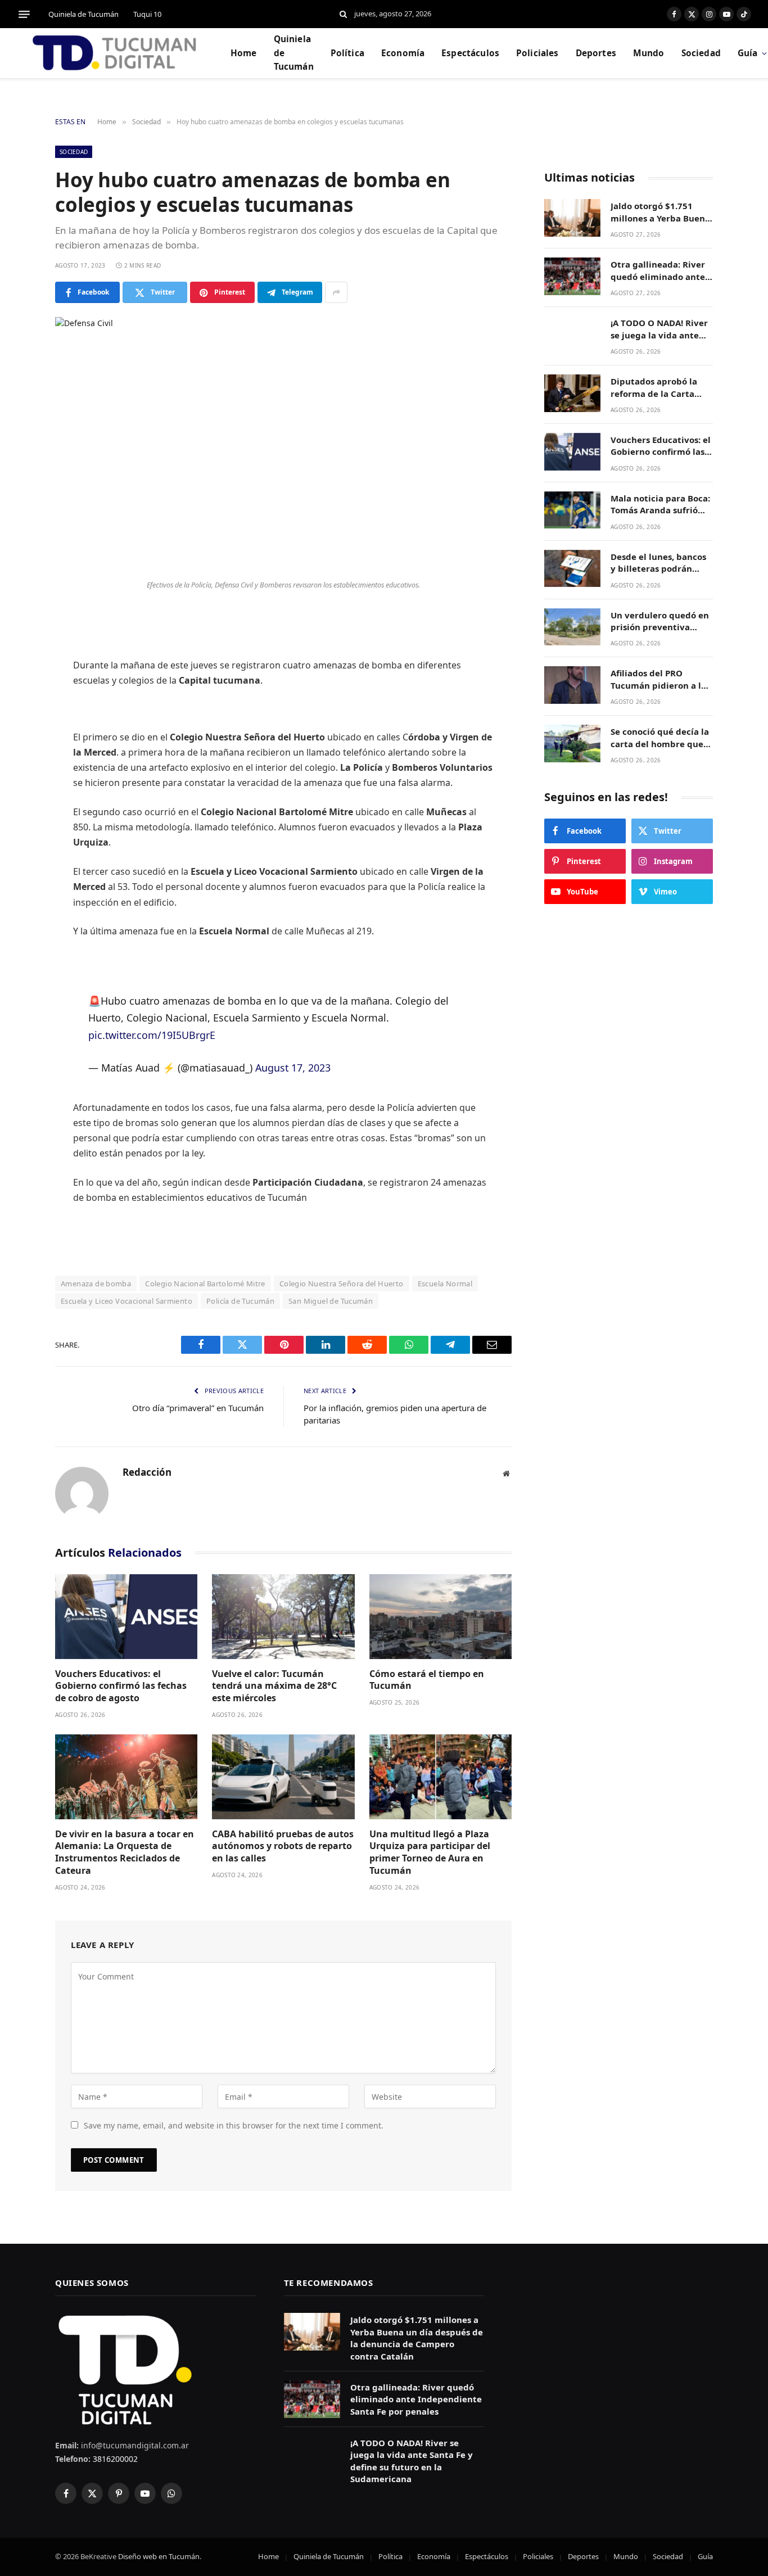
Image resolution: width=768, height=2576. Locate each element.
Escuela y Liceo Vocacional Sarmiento (127, 1301)
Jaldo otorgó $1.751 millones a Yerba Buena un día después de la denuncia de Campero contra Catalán (660, 212)
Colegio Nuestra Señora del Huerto (342, 1284)
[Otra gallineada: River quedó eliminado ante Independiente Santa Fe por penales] (572, 276)
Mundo (649, 53)
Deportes (596, 53)
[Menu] (24, 14)
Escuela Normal (445, 1284)
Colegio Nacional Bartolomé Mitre (205, 1284)
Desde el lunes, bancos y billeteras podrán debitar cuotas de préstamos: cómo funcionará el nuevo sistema (658, 563)
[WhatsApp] (17, 762)
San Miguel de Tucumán (331, 1301)
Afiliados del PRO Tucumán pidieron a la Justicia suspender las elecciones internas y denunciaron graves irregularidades (658, 679)
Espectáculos (470, 53)
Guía (705, 2556)
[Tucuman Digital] (115, 53)
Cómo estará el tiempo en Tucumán (427, 1680)
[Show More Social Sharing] (336, 292)
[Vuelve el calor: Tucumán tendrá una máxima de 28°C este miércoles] (283, 1617)
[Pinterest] (17, 734)
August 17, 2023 (293, 1068)
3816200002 (114, 2459)
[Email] (17, 791)
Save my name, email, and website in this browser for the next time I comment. (234, 2125)
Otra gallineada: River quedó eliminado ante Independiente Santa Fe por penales (662, 271)
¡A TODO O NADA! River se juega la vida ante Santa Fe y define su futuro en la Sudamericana (659, 329)
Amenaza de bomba (96, 1284)
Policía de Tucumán (240, 1301)
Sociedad (701, 53)
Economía (403, 53)
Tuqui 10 (147, 14)
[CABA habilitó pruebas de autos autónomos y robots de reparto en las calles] (283, 1777)
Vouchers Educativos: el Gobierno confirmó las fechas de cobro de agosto (121, 1686)
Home (244, 53)
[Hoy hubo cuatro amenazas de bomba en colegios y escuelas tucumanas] (283, 446)
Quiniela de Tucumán (83, 14)
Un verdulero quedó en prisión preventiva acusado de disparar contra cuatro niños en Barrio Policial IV (660, 622)
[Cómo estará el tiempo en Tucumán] (441, 1617)
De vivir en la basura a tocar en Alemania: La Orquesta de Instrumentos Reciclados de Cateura (125, 1852)
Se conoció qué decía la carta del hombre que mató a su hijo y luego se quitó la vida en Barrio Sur (660, 738)
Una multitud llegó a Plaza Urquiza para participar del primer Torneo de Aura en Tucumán (430, 1852)
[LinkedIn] (17, 705)
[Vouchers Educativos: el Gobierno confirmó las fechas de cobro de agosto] (126, 1617)
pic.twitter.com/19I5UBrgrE (152, 1035)
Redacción (147, 1472)
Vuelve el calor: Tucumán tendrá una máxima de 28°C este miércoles (274, 1686)
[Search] (343, 14)
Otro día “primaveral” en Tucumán (198, 1408)
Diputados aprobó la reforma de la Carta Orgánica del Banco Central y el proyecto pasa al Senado (656, 388)
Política (347, 53)
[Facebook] (17, 648)
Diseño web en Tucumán (159, 2556)
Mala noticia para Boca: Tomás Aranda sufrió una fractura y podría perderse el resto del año (660, 505)
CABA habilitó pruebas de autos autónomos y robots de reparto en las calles (283, 1847)
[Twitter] (17, 676)
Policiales (537, 53)
